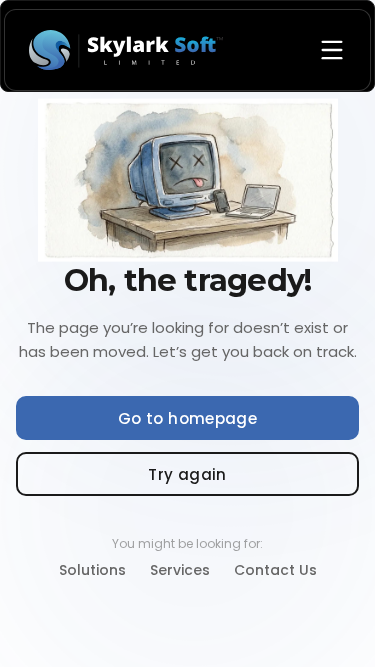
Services (180, 570)
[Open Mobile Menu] (332, 50)
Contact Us (275, 570)
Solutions (92, 570)
